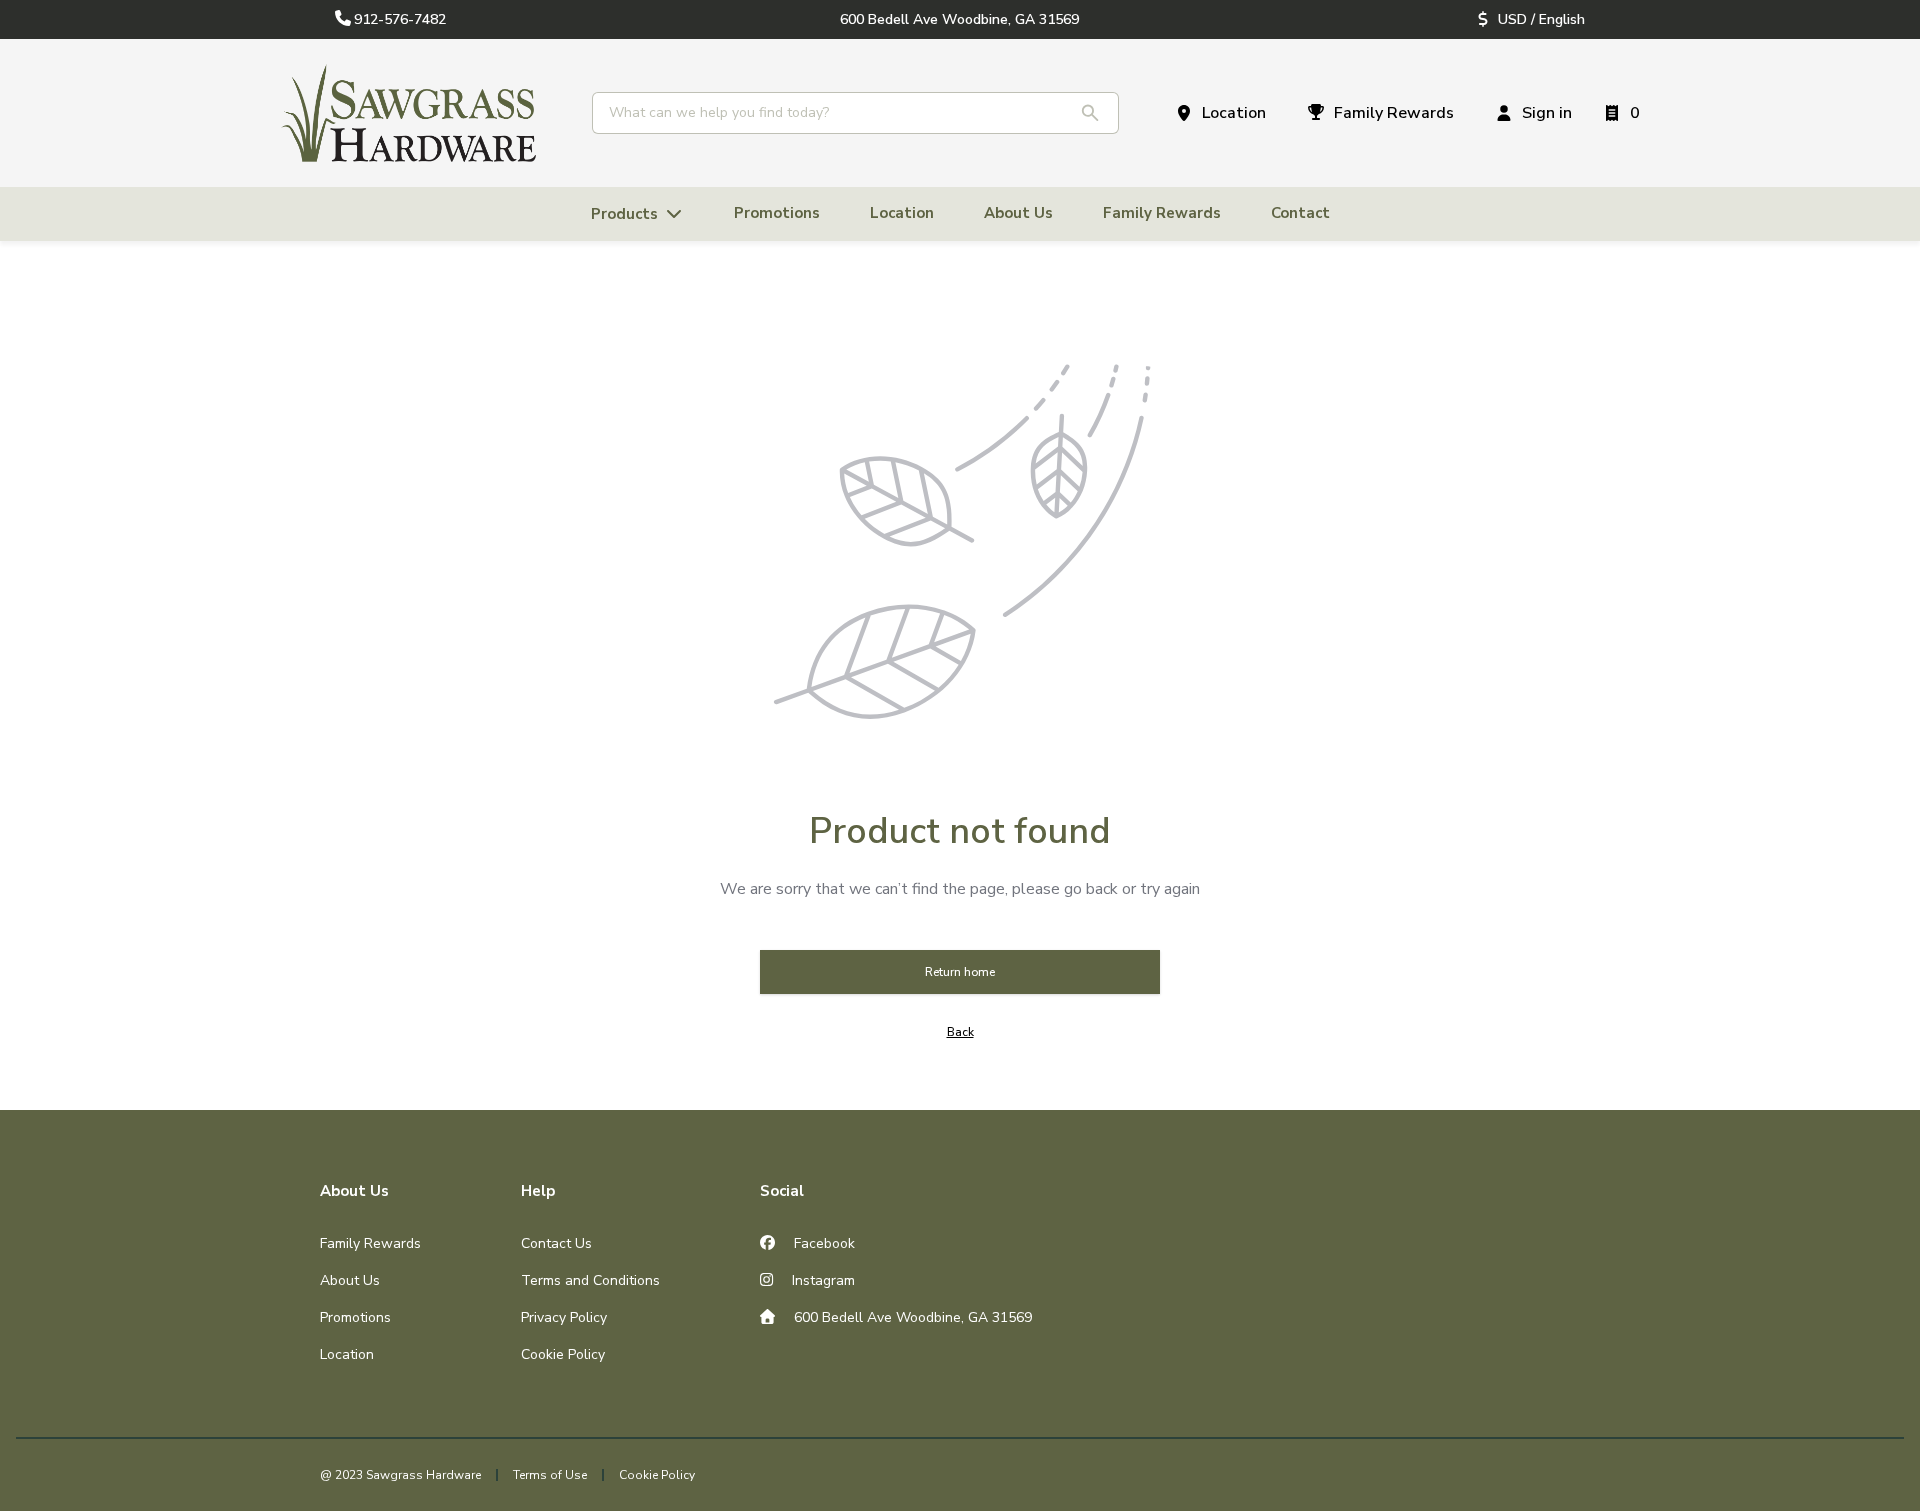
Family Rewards (370, 1243)
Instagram (821, 1280)
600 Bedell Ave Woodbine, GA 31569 (911, 1317)
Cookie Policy (563, 1354)
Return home (960, 972)
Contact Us (556, 1243)
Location (347, 1354)
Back (960, 1032)
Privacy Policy (564, 1317)
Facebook (822, 1243)
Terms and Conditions (590, 1280)
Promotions (355, 1317)
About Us (350, 1280)
